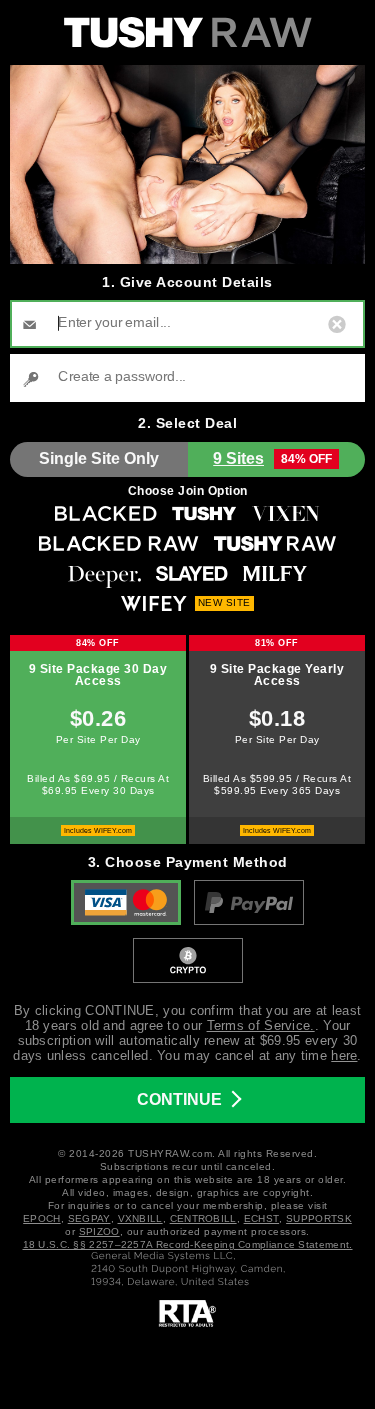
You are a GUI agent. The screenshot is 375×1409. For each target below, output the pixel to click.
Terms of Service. (261, 1025)
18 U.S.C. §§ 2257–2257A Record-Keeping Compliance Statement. (188, 1244)
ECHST (262, 1218)
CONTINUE (179, 1099)
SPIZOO (99, 1231)
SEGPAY (89, 1218)
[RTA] (188, 1314)
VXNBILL (140, 1218)
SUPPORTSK (319, 1218)
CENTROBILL (203, 1218)
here (344, 1055)
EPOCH (42, 1218)
